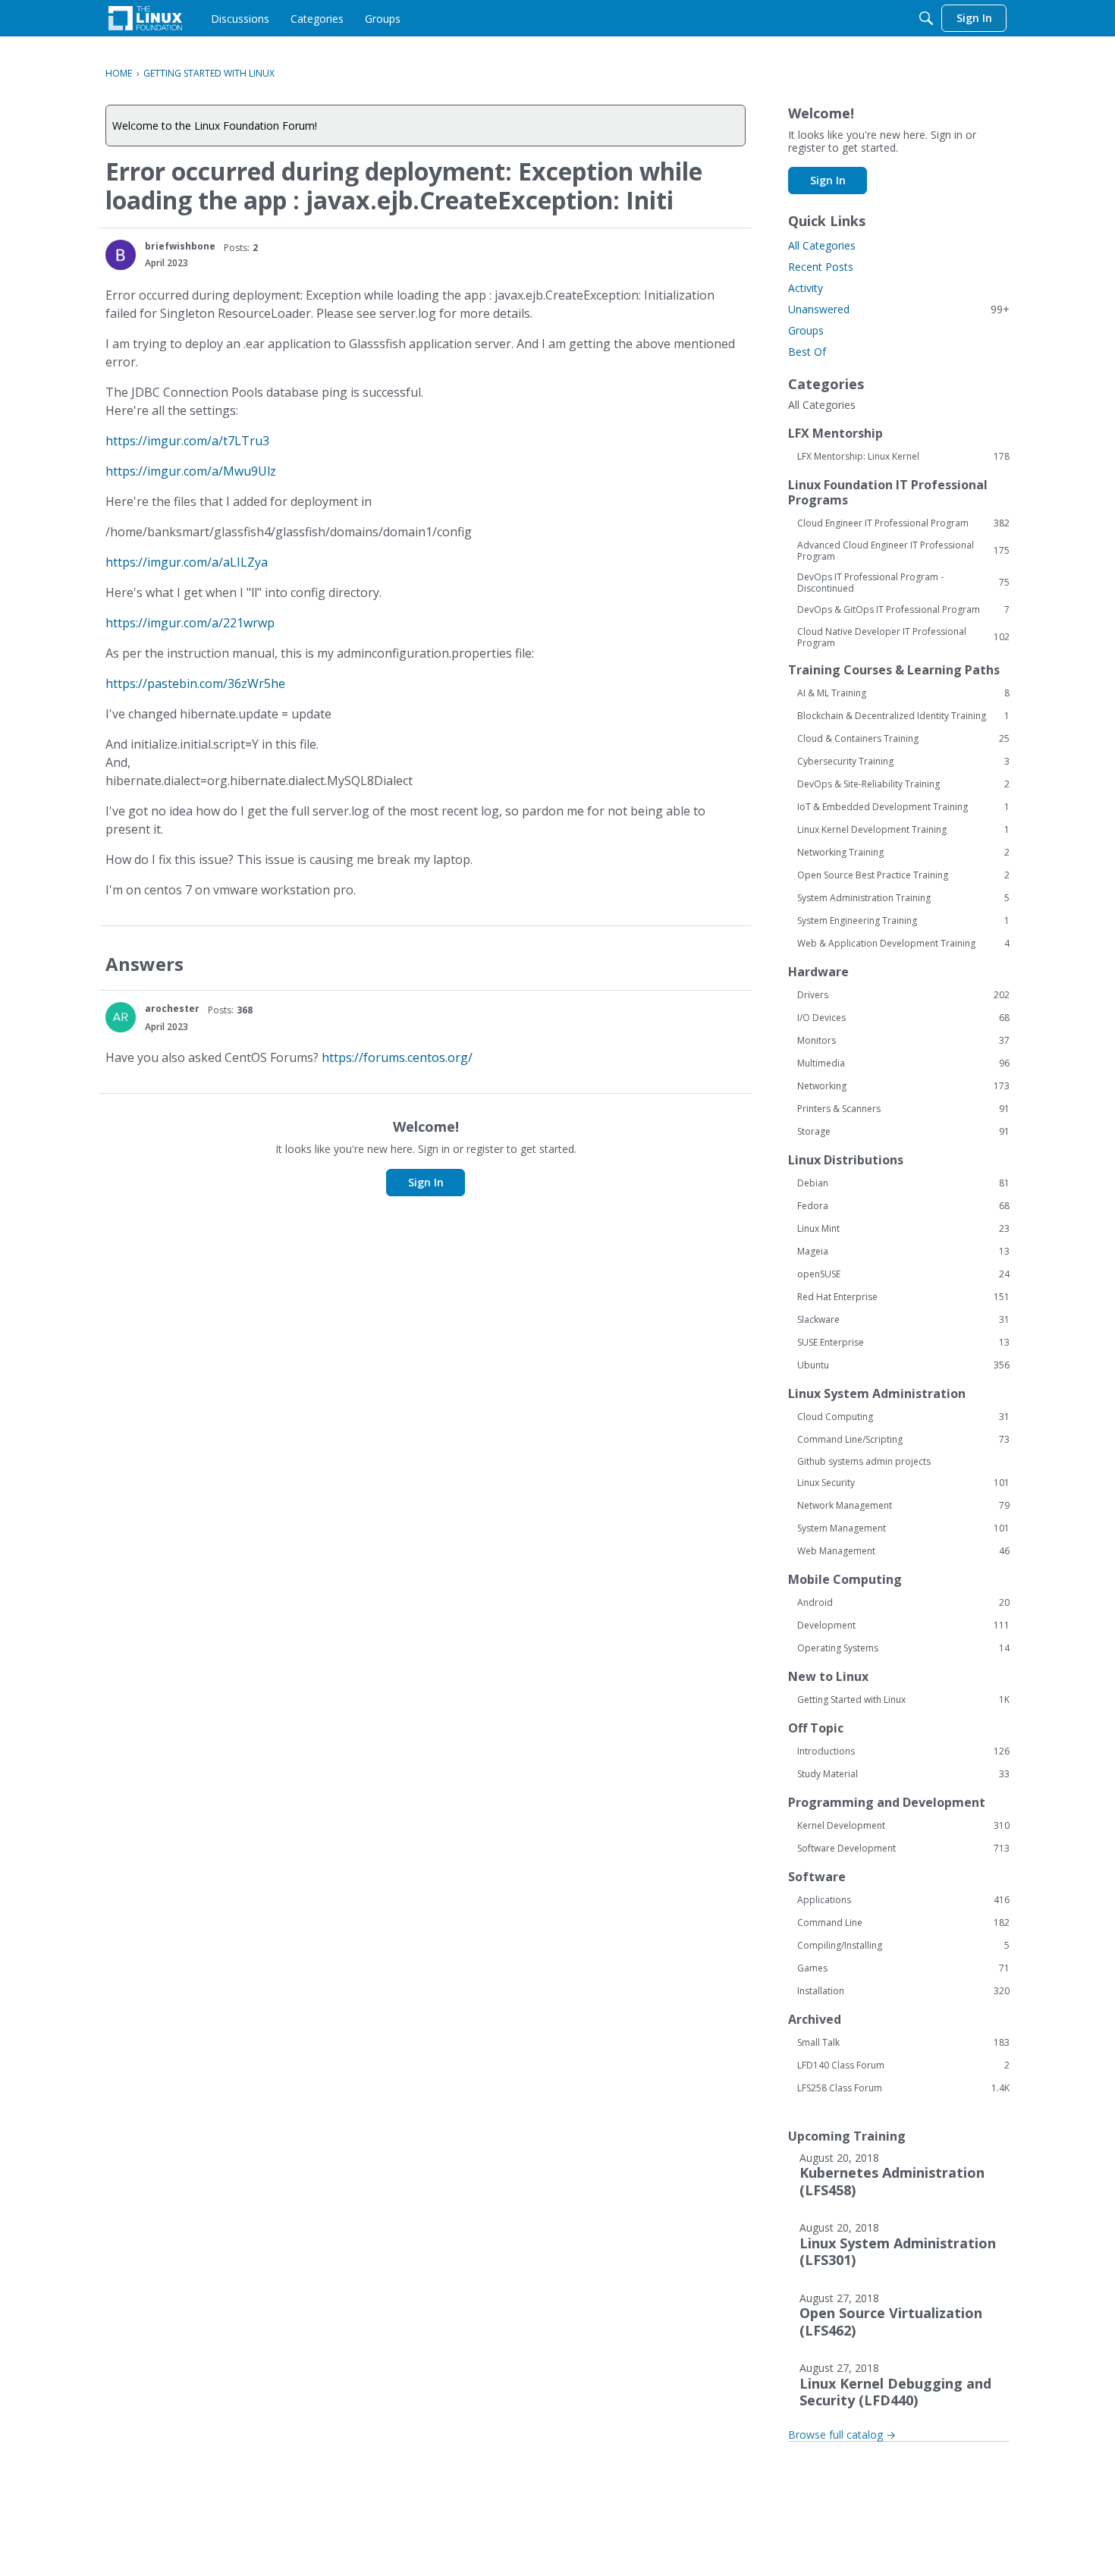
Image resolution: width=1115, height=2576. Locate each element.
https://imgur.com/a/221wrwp (190, 623)
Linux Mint (903, 1229)
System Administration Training (903, 898)
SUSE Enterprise (903, 1343)
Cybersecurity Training (903, 762)
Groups (806, 330)
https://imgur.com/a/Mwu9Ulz (191, 471)
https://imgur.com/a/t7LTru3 (187, 441)
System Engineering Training (903, 921)
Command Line (903, 1923)
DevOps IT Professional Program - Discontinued (903, 583)
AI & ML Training (903, 693)
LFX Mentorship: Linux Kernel (903, 457)
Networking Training (903, 853)
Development (903, 1626)
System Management (903, 1528)
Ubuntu (903, 1365)
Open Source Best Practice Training (903, 875)
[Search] (926, 18)
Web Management (903, 1551)
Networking (903, 1086)
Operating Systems (903, 1648)
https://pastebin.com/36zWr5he (195, 683)
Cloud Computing (903, 1417)
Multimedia (903, 1063)
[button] (121, 255)
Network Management (903, 1506)
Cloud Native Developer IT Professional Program (903, 637)
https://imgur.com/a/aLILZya (187, 562)
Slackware (903, 1320)
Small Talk (903, 2043)
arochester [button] (172, 1008)
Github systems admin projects (864, 1461)
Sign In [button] (426, 1182)
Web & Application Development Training (903, 944)
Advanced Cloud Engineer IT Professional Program (903, 551)
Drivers (903, 995)
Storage (903, 1132)
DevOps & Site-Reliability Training (903, 784)
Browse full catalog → (842, 2435)
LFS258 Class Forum (903, 2088)
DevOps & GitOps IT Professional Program (903, 610)
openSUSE (903, 1274)
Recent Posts (821, 267)
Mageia (903, 1252)
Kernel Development (903, 1826)
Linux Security (903, 1483)
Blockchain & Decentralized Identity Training (903, 716)
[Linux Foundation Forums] (145, 18)
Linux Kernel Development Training (903, 830)
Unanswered (899, 309)
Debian (903, 1183)
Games (903, 1968)
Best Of (807, 352)
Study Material (903, 1774)
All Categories (822, 245)
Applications (903, 1900)
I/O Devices (903, 1018)
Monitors (903, 1041)
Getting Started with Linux (903, 1700)
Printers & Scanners (903, 1109)
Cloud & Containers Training (903, 739)
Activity (806, 288)
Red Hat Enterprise (903, 1297)
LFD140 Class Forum (903, 2066)
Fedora (903, 1206)
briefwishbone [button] (180, 246)
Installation (903, 1991)
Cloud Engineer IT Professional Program (903, 523)
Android (903, 1603)
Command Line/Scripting (903, 1440)
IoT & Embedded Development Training (903, 807)
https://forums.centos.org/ (397, 1057)
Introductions (903, 1751)
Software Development (903, 1849)
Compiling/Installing (903, 1946)
